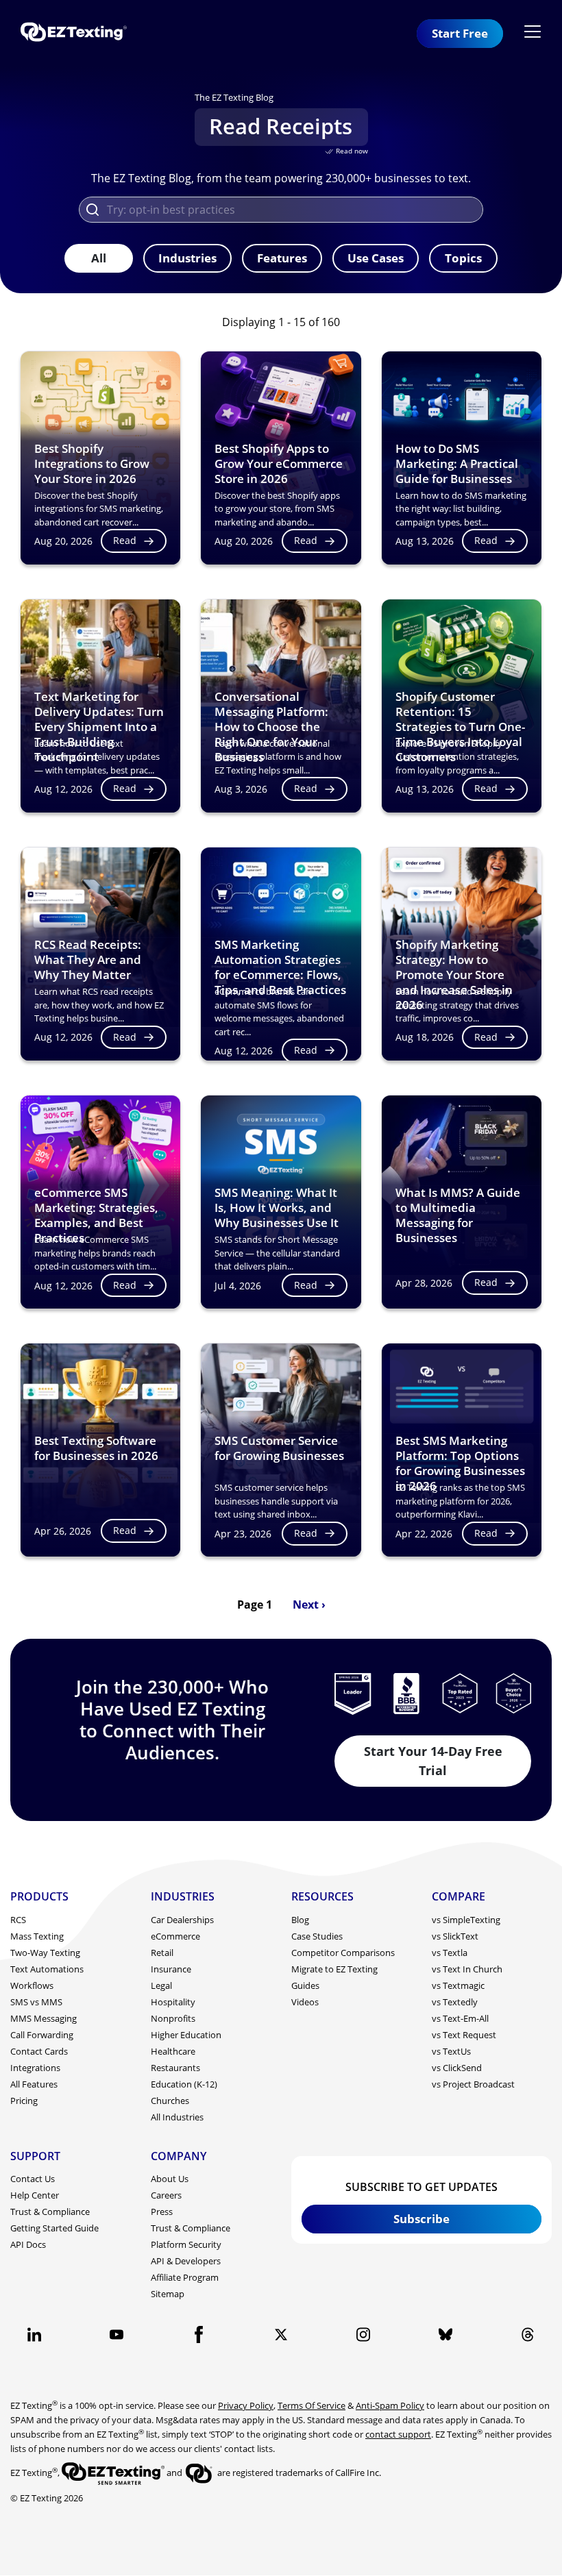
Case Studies (317, 1936)
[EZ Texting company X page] (281, 2334)
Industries (187, 258)
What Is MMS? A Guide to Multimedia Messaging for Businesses (458, 1215)
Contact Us (33, 2179)
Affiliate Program (185, 2277)
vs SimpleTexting (466, 1920)
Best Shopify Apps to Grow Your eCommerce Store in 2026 (279, 463)
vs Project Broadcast (473, 2084)
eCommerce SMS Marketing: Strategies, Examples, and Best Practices (96, 1215)
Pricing (24, 2101)
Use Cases (376, 258)
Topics (463, 258)
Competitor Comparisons (343, 1953)
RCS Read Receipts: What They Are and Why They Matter (88, 959)
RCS (18, 1920)
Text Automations (47, 1969)
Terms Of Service (311, 2405)
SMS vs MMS (36, 2002)
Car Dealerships (182, 1920)
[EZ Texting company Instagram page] (363, 2334)
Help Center (35, 2195)
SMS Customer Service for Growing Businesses (279, 1448)
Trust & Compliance (50, 2212)
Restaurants (175, 2068)
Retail (162, 1953)
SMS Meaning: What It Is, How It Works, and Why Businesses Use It (277, 1207)
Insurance (171, 1969)
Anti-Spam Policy (390, 2405)
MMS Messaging (44, 2018)
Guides (305, 1985)
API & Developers (186, 2261)
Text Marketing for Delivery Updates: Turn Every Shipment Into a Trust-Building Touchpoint (99, 727)
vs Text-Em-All (460, 2018)
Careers (166, 2195)
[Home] (79, 33)
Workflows (32, 1985)
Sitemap (168, 2294)
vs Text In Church (467, 1969)
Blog (300, 1920)
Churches (170, 2101)
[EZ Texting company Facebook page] (199, 2334)
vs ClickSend (457, 2068)
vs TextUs (451, 2051)
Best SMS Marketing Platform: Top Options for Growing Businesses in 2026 (460, 1463)
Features (282, 258)
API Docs (28, 2244)
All (99, 258)
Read (125, 540)
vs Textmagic (458, 1985)
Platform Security (186, 2244)
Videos (305, 2002)
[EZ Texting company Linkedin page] (34, 2334)
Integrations (35, 2068)
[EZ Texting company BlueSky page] (445, 2334)
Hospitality (173, 2002)
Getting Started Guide (54, 2228)
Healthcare (173, 2051)
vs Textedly (455, 2002)
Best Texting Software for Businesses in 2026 (96, 1448)
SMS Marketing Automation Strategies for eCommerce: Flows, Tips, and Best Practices (280, 967)
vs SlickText (455, 1936)
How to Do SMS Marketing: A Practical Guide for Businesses (457, 463)
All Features (34, 2084)
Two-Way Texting (45, 1953)
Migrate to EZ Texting (334, 1969)
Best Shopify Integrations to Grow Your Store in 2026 (92, 463)
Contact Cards (39, 2051)
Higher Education (186, 2035)
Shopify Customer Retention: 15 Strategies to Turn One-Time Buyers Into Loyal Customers (460, 727)
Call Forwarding (42, 2035)
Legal (161, 1985)
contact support (398, 2434)
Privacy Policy (246, 2405)
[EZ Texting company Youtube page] (117, 2334)
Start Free (460, 33)
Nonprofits (173, 2018)
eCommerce (175, 1936)
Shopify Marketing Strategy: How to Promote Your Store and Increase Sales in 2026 (454, 975)
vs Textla (450, 1953)
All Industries (177, 2117)
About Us (170, 2179)
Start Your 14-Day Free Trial (433, 1760)
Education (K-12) (184, 2084)
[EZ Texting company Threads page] (528, 2334)
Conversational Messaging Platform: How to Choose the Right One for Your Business (271, 727)
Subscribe (422, 2219)
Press (162, 2212)
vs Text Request (464, 2035)
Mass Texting (37, 1936)
